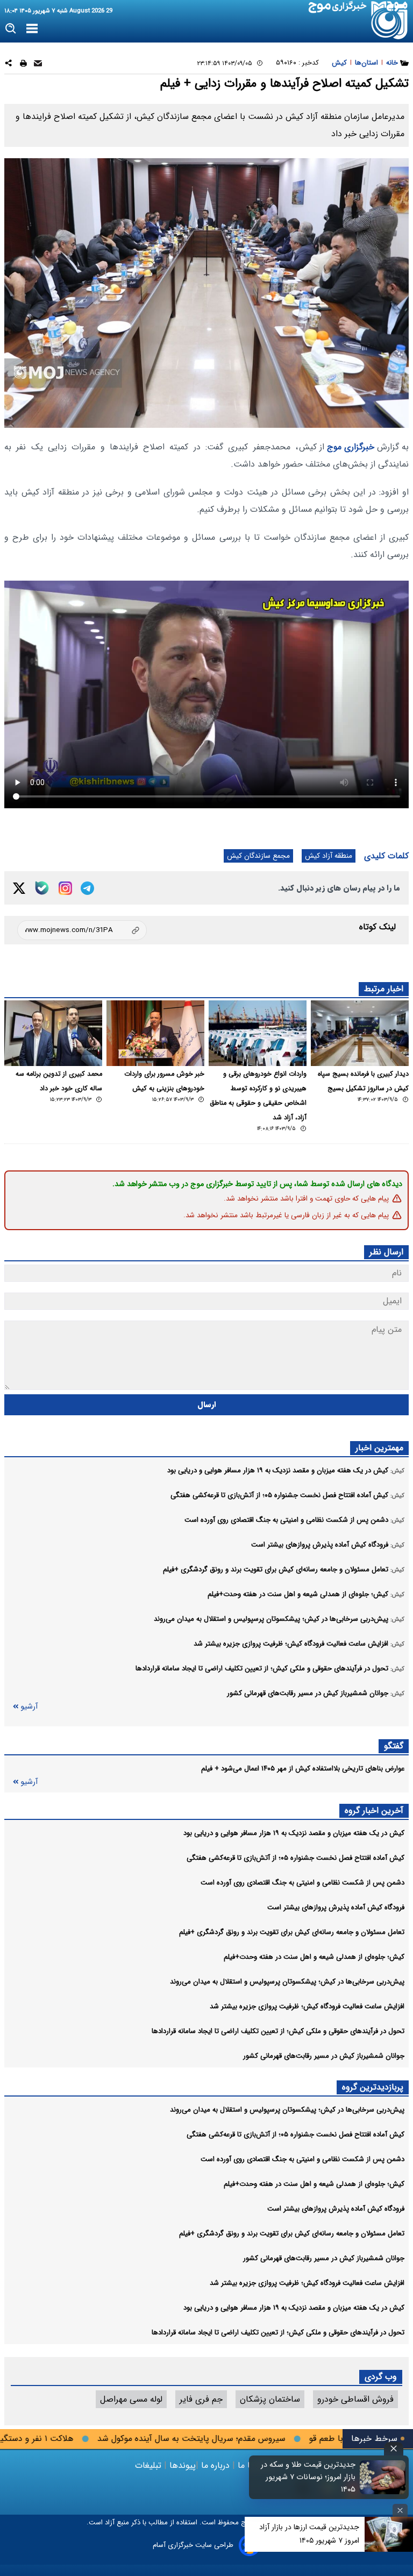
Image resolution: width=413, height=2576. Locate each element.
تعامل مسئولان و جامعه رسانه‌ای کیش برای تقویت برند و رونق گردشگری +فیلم (292, 1932)
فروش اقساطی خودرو (355, 2399)
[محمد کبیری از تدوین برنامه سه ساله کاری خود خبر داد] (53, 1033)
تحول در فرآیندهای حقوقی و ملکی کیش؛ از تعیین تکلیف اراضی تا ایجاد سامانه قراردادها (278, 2031)
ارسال (207, 1405)
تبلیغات (149, 2465)
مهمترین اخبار (379, 1448)
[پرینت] (23, 65)
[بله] (42, 888)
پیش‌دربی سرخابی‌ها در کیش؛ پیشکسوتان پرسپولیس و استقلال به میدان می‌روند (287, 1982)
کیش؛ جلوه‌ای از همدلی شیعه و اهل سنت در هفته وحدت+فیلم (314, 1957)
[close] (394, 2449)
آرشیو (29, 1707)
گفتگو (394, 1746)
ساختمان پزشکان (270, 2399)
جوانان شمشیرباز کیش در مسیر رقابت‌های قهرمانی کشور (324, 2056)
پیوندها (181, 2465)
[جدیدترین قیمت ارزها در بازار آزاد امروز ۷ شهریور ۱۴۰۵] (389, 2534)
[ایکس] (19, 888)
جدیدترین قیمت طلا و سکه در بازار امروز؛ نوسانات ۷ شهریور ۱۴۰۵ (308, 2477)
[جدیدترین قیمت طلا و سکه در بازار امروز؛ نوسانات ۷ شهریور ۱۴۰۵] (383, 2477)
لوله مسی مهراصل (131, 2399)
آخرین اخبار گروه (374, 1811)
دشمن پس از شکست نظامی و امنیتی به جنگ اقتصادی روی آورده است (302, 1883)
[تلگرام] (87, 888)
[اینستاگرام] (65, 888)
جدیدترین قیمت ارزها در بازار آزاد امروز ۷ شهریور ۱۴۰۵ (309, 2534)
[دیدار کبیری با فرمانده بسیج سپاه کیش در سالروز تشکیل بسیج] (360, 1033)
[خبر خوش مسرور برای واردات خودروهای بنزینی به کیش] (155, 1033)
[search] (11, 29)
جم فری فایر (201, 2399)
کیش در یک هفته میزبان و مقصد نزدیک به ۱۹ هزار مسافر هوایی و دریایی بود (294, 1833)
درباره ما (215, 2465)
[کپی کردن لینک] (82, 930)
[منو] (32, 29)
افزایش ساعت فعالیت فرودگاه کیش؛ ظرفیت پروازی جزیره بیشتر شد (307, 2006)
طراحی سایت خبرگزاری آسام (193, 2545)
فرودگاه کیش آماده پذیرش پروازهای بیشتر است (336, 1907)
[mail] (38, 65)
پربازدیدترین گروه (373, 2087)
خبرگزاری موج (349, 447)
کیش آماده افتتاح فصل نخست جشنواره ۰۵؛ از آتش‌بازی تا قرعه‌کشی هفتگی (295, 1858)
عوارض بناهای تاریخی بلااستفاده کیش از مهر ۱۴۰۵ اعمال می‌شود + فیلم (303, 1769)
